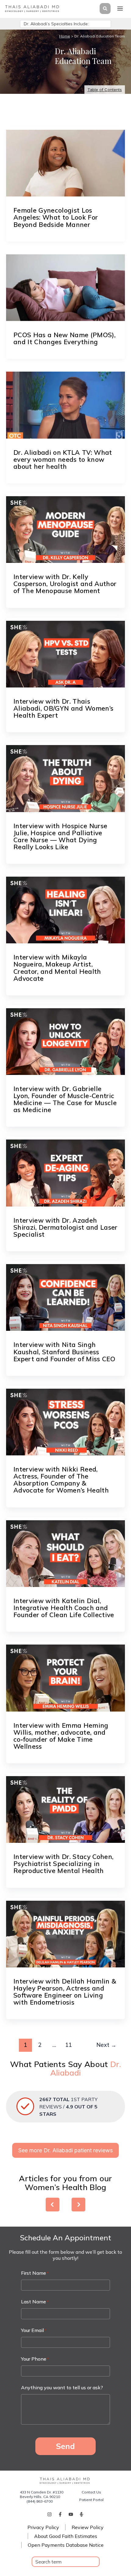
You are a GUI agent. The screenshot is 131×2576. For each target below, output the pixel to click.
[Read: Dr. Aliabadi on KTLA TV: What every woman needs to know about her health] (65, 405)
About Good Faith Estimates (66, 2536)
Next (106, 2045)
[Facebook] (60, 2514)
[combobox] (66, 2562)
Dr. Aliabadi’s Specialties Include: (56, 24)
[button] (104, 9)
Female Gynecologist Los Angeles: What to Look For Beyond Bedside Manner (56, 217)
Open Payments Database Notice (66, 2545)
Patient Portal (91, 2500)
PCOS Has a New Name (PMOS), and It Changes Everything (64, 338)
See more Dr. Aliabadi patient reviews (65, 2150)
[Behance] (81, 2514)
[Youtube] (71, 2514)
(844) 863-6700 (40, 2501)
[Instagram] (50, 2514)
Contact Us (91, 2492)
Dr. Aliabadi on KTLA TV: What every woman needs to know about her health (63, 459)
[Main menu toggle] (120, 9)
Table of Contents (105, 90)
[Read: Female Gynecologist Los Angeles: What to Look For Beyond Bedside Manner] (65, 163)
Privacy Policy (43, 2527)
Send (65, 2446)
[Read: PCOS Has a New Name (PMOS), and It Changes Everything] (65, 288)
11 (69, 2045)
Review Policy (88, 2527)
